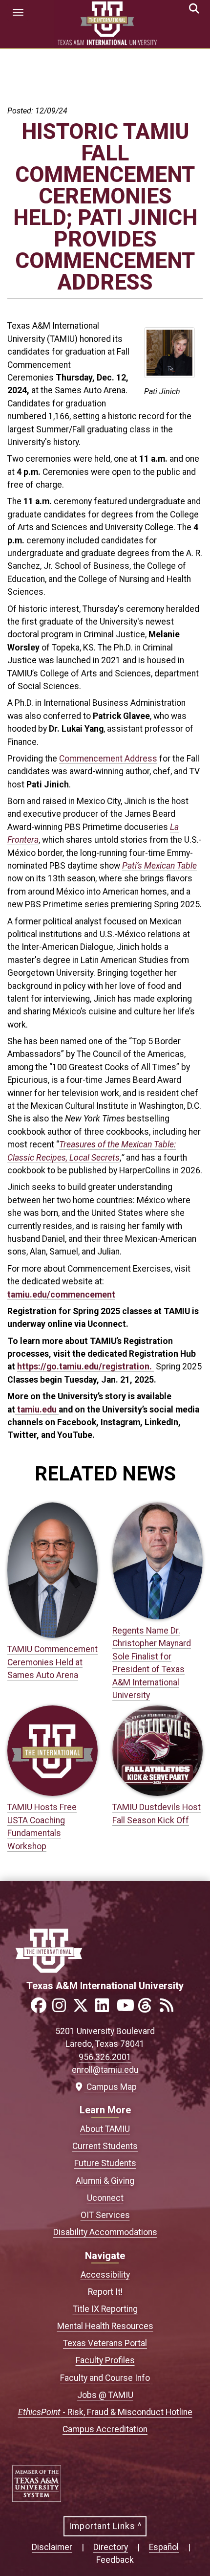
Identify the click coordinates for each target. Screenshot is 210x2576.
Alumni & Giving (105, 2181)
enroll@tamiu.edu (105, 2070)
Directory (111, 2547)
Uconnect (105, 2198)
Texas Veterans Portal (105, 2343)
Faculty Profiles (105, 2360)
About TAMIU (105, 2129)
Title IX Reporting (105, 2309)
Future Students (105, 2163)
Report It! (105, 2292)
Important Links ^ (105, 2526)
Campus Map (109, 2087)
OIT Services (105, 2215)
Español (164, 2547)
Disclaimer (52, 2547)
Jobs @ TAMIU (105, 2395)
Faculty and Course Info (105, 2378)
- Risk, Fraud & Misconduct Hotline (105, 2412)
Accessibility (105, 2275)
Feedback (115, 2560)
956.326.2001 (105, 2057)
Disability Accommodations (105, 2232)
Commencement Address (108, 759)
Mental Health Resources (105, 2326)
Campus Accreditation (105, 2429)
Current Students (105, 2146)
